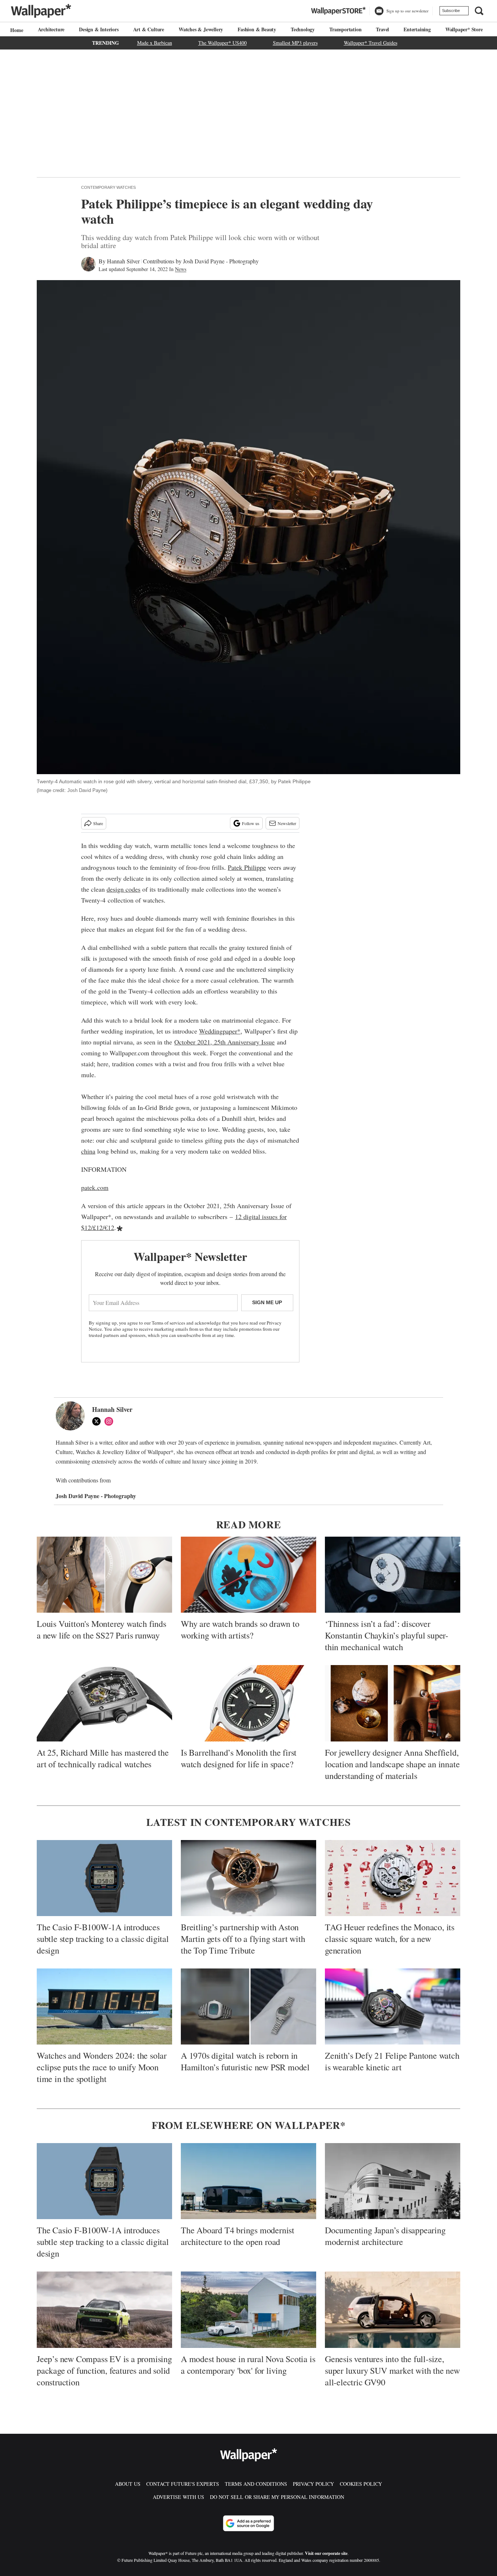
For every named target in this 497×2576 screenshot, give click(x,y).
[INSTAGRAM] (111, 1421)
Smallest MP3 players (295, 43)
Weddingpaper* (220, 1031)
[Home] (16, 30)
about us (128, 2484)
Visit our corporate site (326, 2553)
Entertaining (417, 29)
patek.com (95, 1187)
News (181, 269)
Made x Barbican (155, 43)
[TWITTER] (98, 1421)
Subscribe (451, 11)
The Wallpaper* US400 (222, 43)
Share (98, 823)
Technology (303, 29)
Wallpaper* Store (464, 29)
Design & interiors (99, 29)
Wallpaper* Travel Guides (371, 43)
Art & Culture (149, 29)
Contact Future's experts (183, 2484)
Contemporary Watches (108, 187)
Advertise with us (178, 2497)
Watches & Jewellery (201, 29)
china (88, 1151)
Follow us (251, 823)
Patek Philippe (247, 867)
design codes (124, 889)
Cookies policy (361, 2484)
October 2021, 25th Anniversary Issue (224, 1042)
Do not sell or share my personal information (277, 2497)
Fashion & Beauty (257, 29)
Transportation (345, 29)
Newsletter (287, 823)
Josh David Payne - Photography (221, 261)
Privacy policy (313, 2484)
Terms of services (169, 1323)
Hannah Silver (123, 261)
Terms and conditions (256, 2484)
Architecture (51, 29)
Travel (382, 29)
